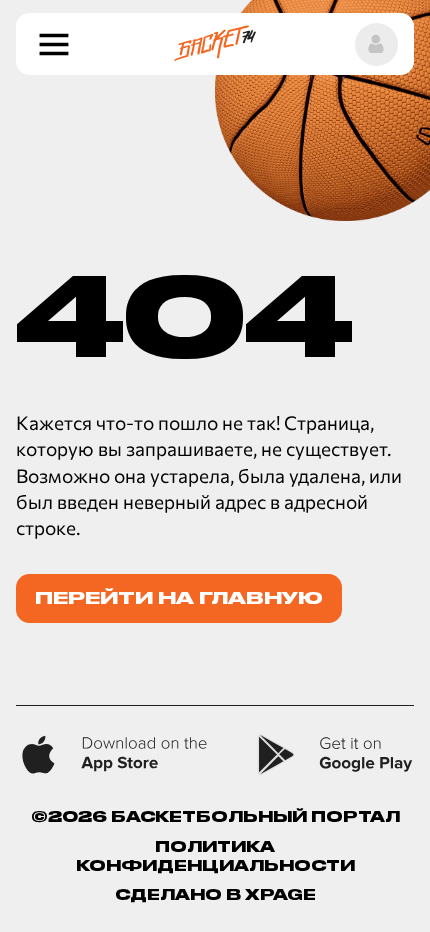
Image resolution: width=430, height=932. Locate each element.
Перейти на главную (179, 597)
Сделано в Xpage (215, 894)
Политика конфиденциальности (215, 856)
